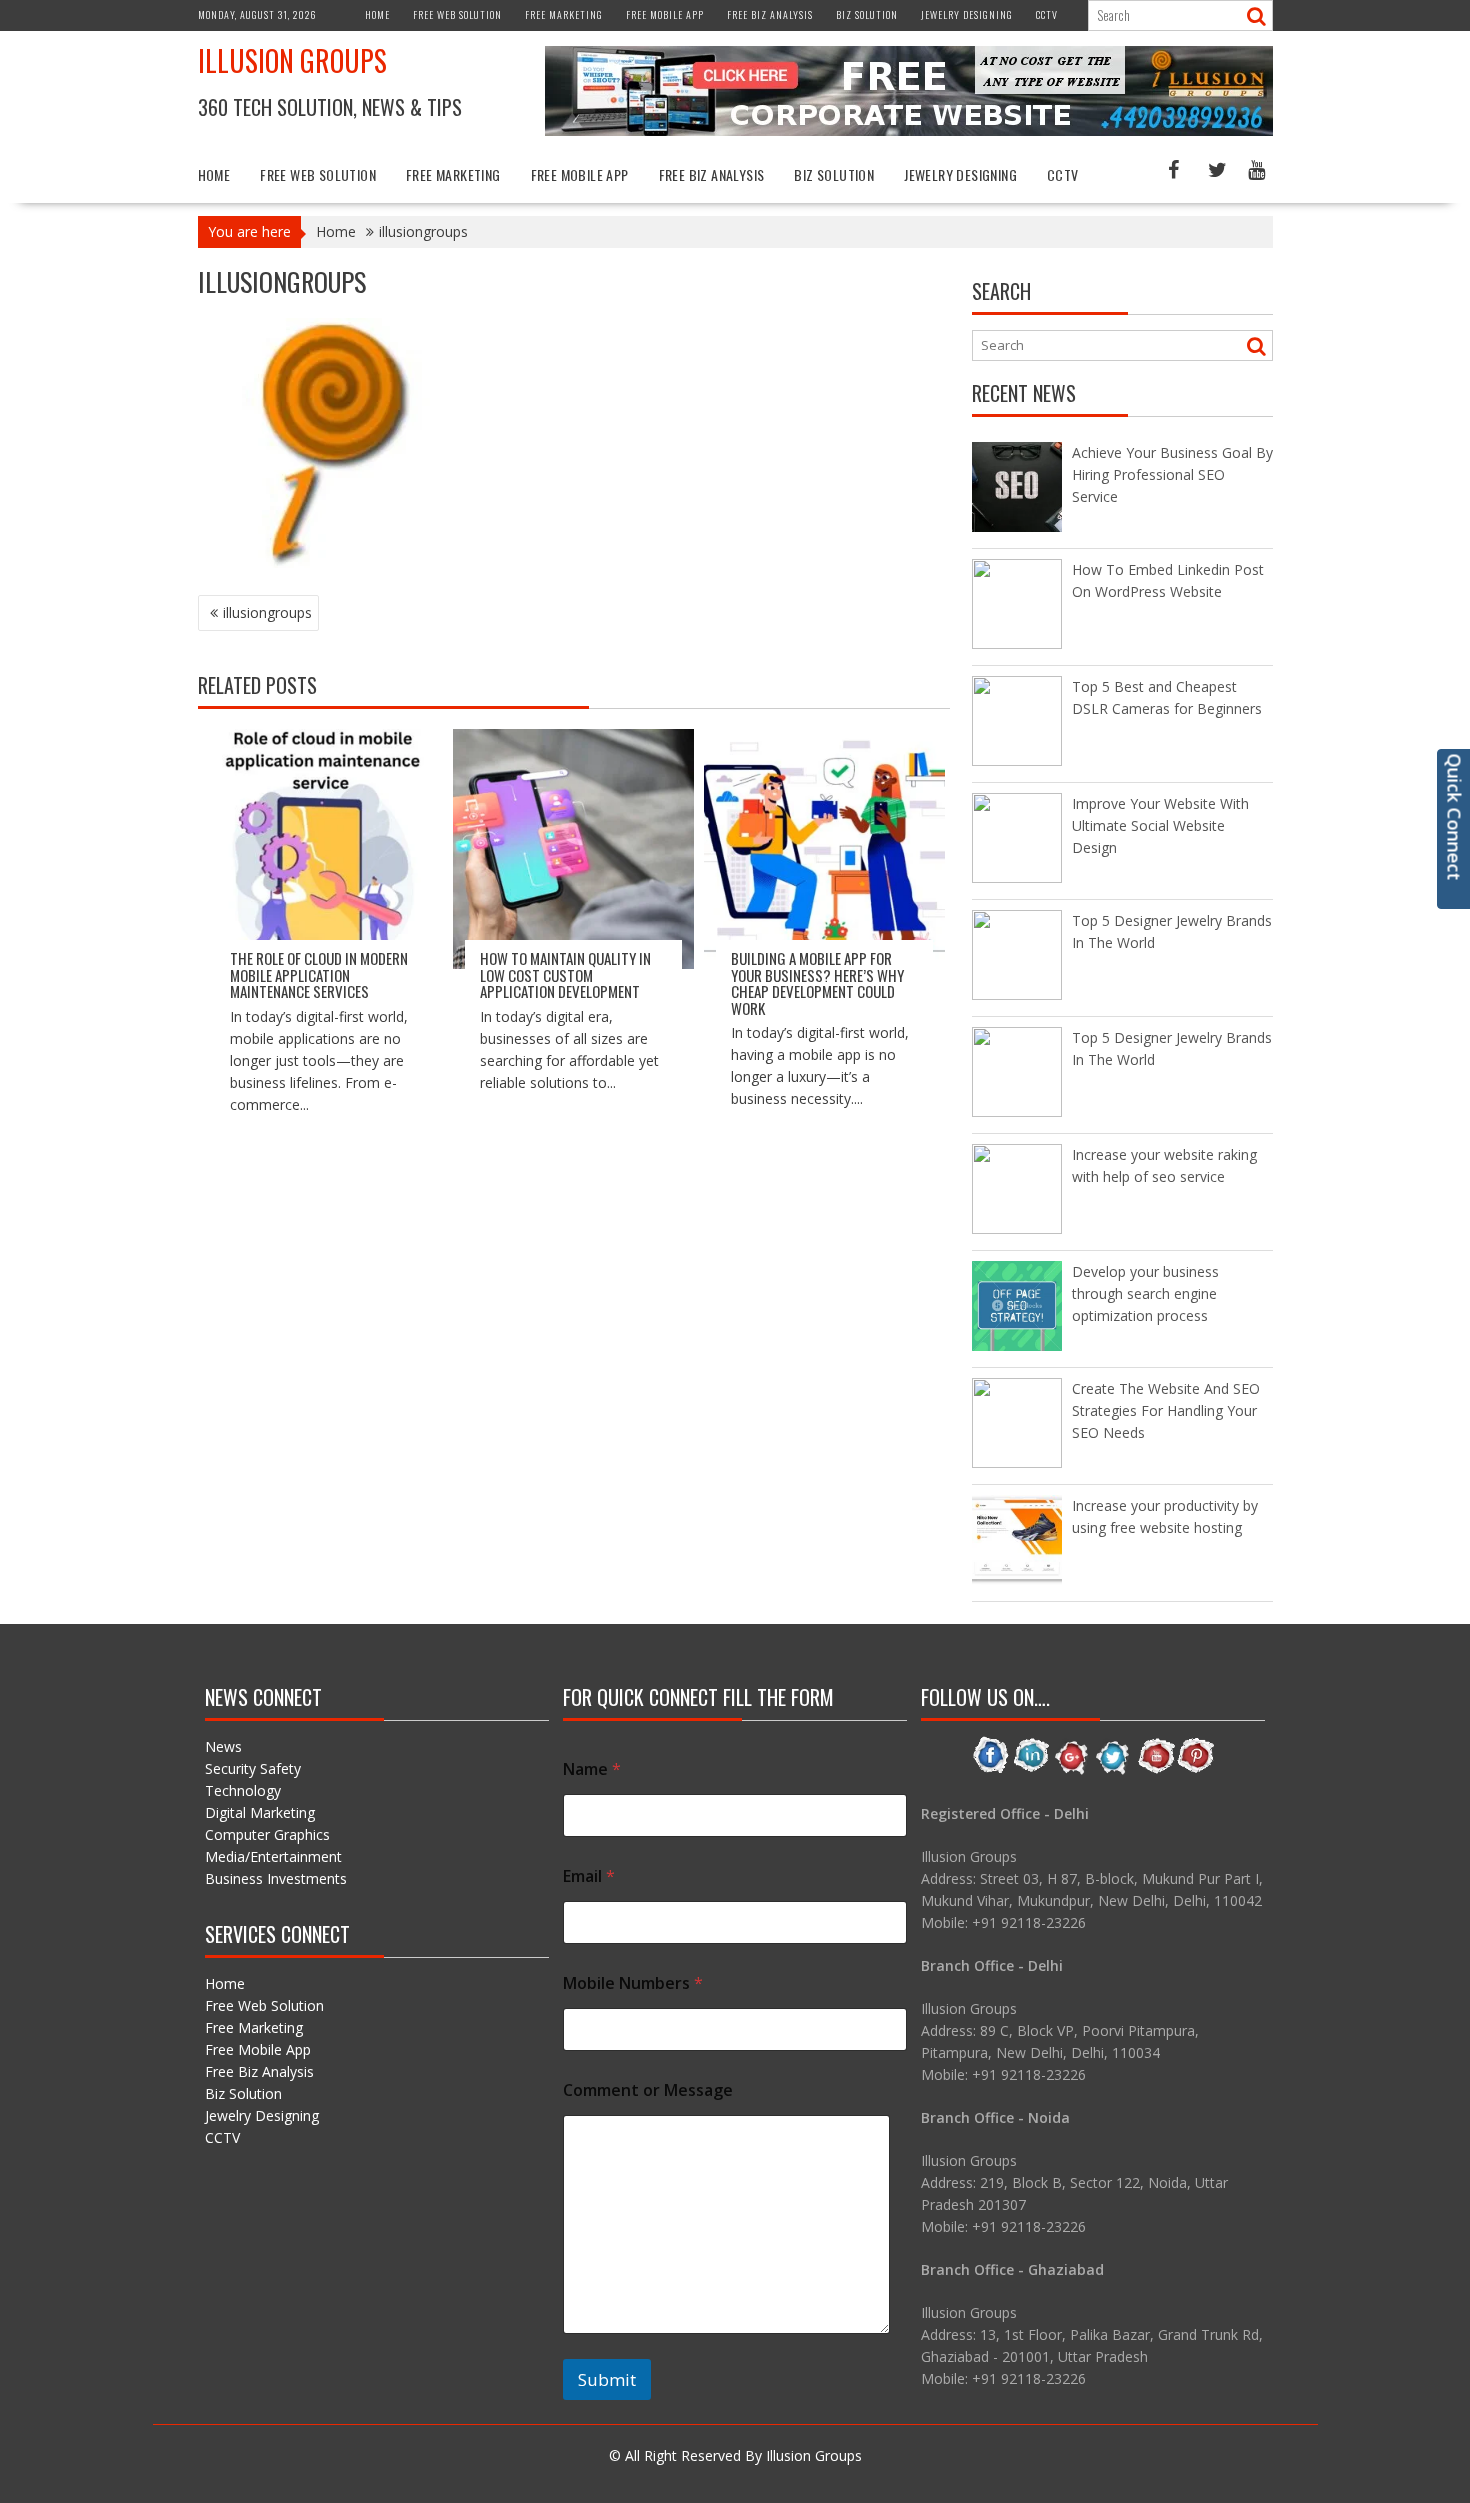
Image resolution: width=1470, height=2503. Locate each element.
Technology (243, 1790)
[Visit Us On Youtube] (1154, 1770)
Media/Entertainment (273, 1856)
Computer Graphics (267, 1834)
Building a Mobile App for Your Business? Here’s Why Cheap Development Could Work (817, 983)
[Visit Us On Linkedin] (1031, 1770)
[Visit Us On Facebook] (990, 1770)
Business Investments (276, 1878)
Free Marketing (564, 14)
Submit (607, 2379)
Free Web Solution (457, 14)
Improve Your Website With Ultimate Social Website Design (1160, 825)
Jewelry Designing (967, 14)
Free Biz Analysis (770, 14)
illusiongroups (267, 612)
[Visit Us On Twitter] (1113, 1770)
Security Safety (253, 1768)
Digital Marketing (260, 1812)
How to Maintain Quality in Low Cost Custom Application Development (565, 974)
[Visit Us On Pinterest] (1195, 1770)
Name (592, 1769)
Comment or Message (648, 2090)
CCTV (1047, 14)
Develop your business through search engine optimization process (1145, 1293)
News (223, 1746)
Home (377, 14)
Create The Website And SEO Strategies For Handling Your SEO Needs (1166, 1410)
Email (589, 1876)
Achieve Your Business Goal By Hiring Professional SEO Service (1172, 474)
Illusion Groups (292, 60)
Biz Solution (867, 14)
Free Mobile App (665, 14)
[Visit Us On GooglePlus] (1072, 1770)
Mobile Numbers (633, 1983)
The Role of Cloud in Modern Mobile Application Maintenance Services (319, 974)
